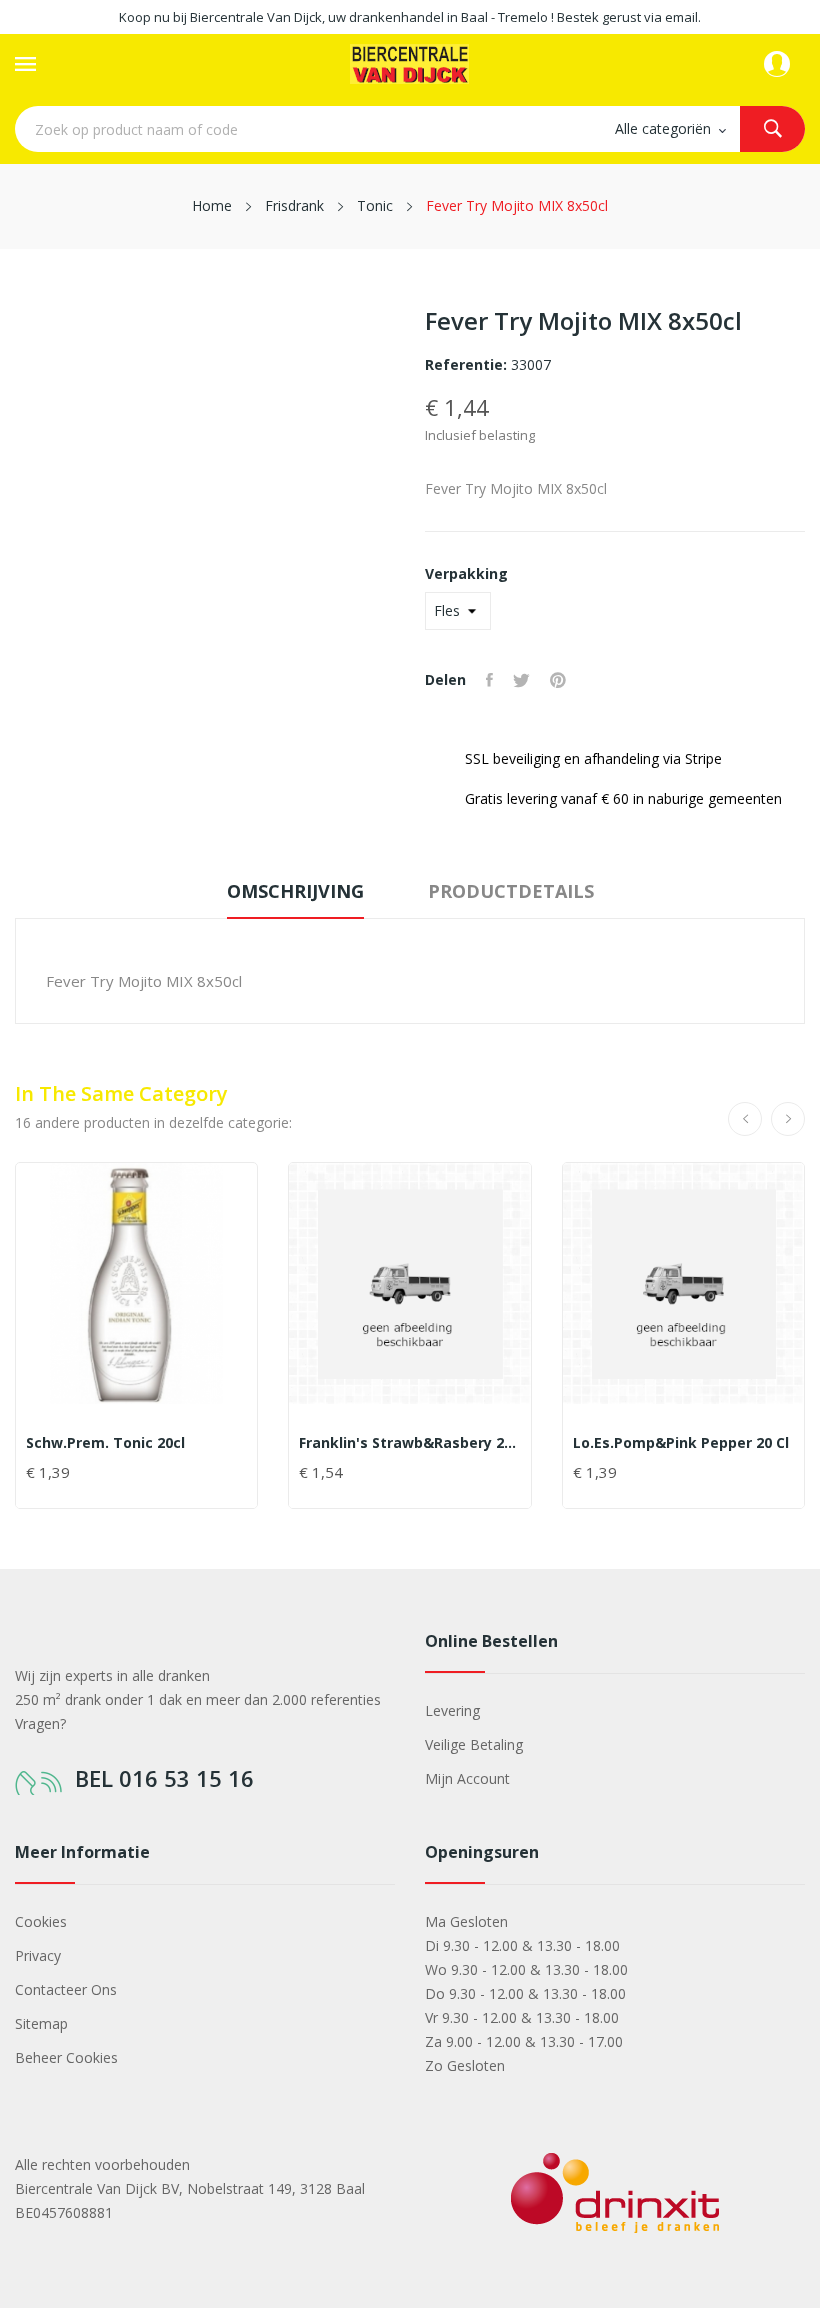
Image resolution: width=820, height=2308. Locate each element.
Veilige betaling (474, 1744)
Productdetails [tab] (511, 891)
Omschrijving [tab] (295, 891)
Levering (452, 1710)
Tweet (521, 680)
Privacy (38, 1955)
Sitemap (41, 2023)
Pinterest (558, 680)
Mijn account (467, 1778)
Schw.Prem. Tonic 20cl (105, 1443)
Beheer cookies (66, 2057)
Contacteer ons (66, 1989)
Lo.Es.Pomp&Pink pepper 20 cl (681, 1443)
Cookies (41, 1921)
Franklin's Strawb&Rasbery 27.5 (409, 1443)
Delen (489, 680)
